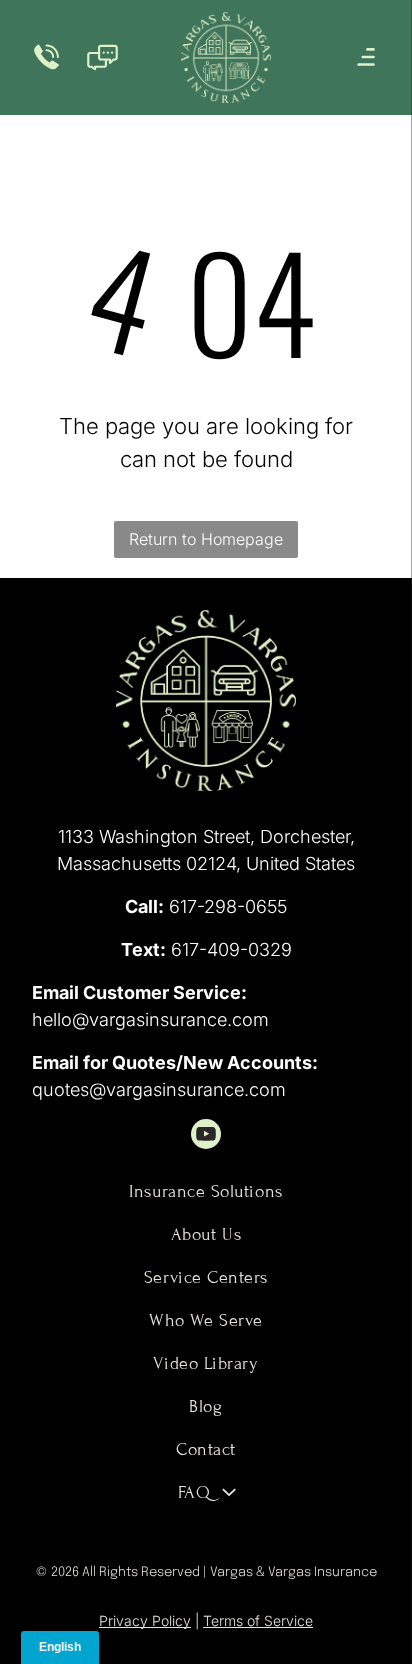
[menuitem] (205, 1191)
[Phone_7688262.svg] (46, 68)
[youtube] (206, 1136)
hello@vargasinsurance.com (150, 1019)
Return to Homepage (206, 539)
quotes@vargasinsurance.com (159, 1089)
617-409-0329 (231, 949)
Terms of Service (258, 1620)
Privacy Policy (145, 1620)
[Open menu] (366, 57)
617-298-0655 (228, 906)
